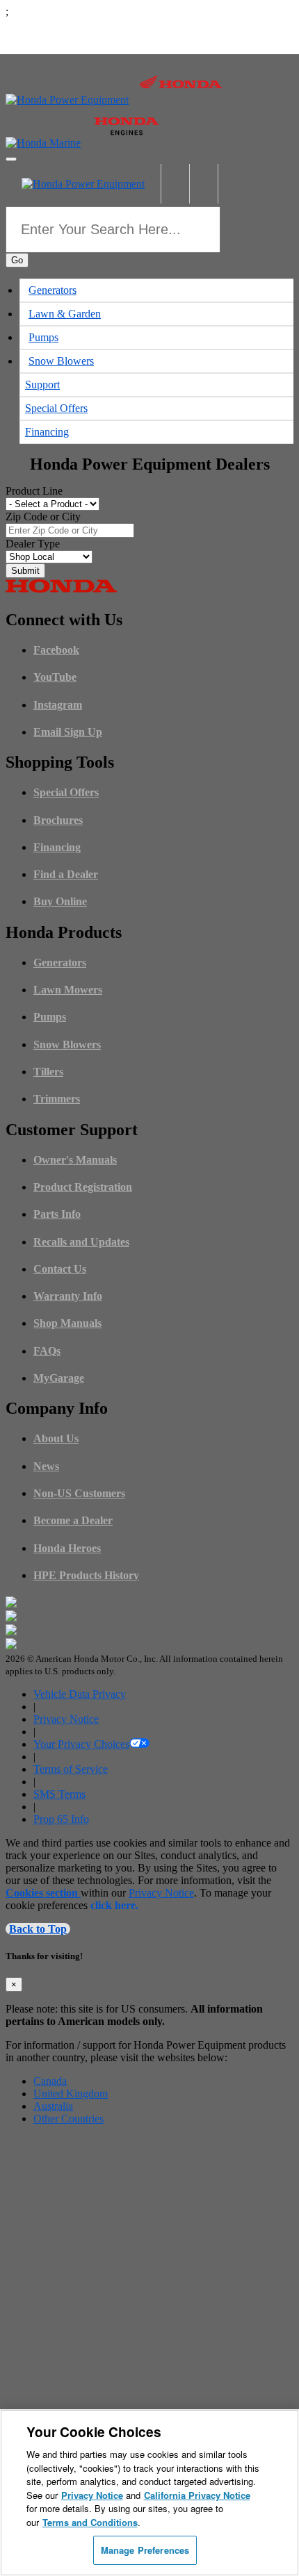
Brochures (58, 820)
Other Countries (68, 2119)
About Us (56, 1438)
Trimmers (57, 1099)
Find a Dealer (66, 874)
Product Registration (83, 1187)
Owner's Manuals (75, 1160)
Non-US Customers (79, 1493)
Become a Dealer (73, 1520)
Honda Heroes (67, 1548)
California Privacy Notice (197, 2495)
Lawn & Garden (65, 314)
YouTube (55, 677)
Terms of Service (71, 1769)
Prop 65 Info (61, 1819)
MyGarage (59, 1378)
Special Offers (56, 408)
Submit (25, 571)
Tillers (48, 1072)
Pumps (43, 337)
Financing (47, 432)
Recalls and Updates (81, 1242)
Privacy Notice (66, 1719)
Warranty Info (68, 1296)
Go (17, 260)
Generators (52, 290)
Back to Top (38, 1929)
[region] (149, 2493)
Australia (53, 2106)
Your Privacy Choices (81, 1744)
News (46, 1466)
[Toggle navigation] (11, 159)
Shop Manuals (67, 1323)
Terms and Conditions (90, 2522)
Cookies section (43, 1893)
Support (42, 385)
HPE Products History (86, 1575)
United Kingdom (71, 2094)
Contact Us (60, 1269)
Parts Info (57, 1214)
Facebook (56, 650)
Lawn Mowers (68, 990)
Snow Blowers (61, 361)
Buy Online (60, 901)
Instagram (58, 705)
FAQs (47, 1351)
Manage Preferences (145, 2550)
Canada (50, 2081)
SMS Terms (59, 1794)
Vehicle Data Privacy (80, 1694)
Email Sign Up (68, 732)
